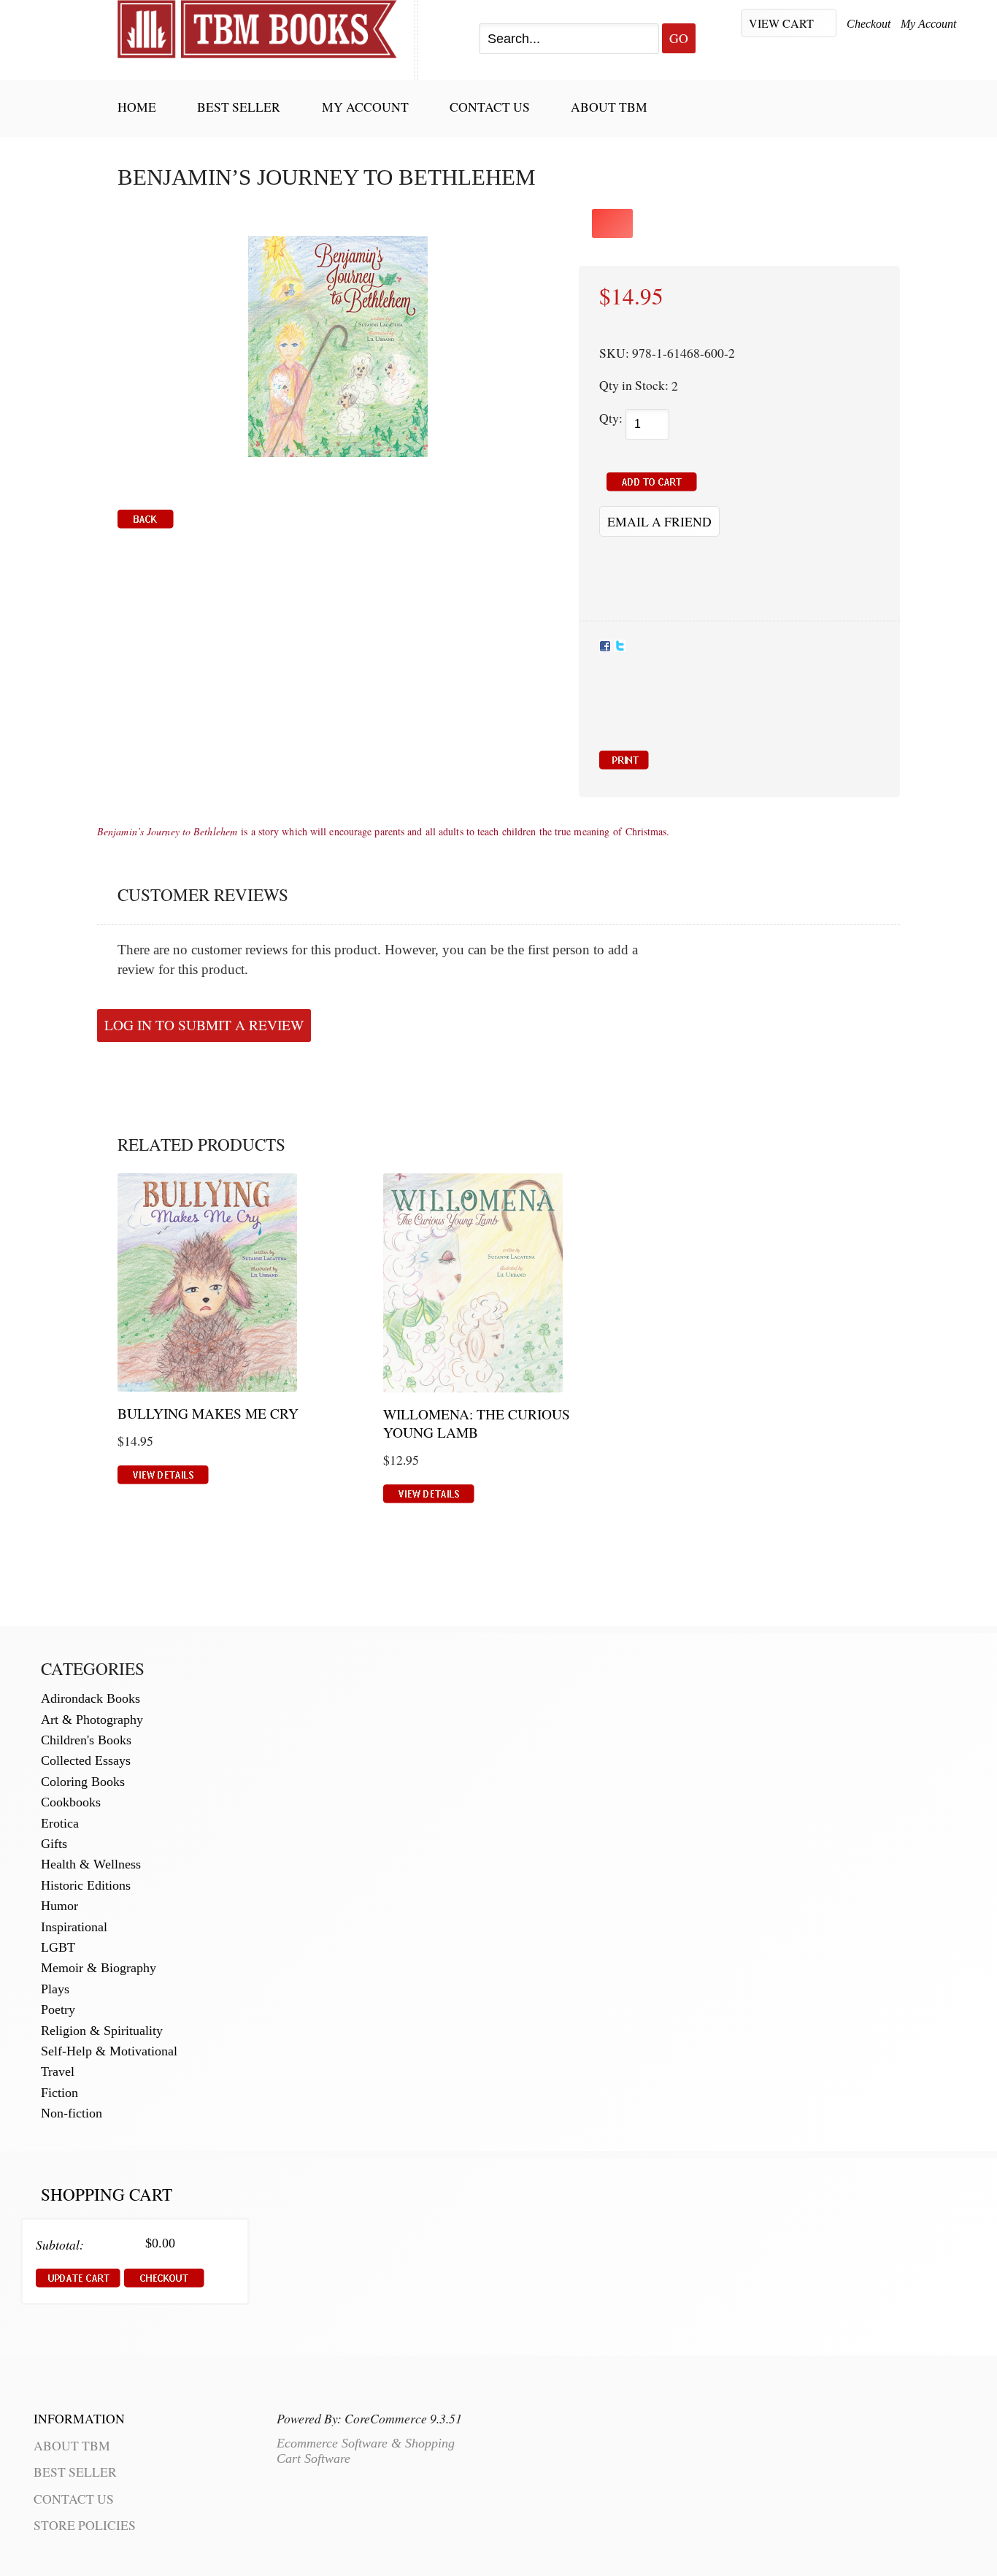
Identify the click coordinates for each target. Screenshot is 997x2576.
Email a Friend (659, 521)
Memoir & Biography (99, 1968)
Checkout (869, 24)
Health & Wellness (91, 1864)
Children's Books (86, 1740)
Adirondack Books (91, 1698)
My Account (928, 24)
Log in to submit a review (204, 1025)
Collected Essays (86, 1760)
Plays (55, 1989)
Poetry (58, 2009)
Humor (59, 1906)
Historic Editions (86, 1885)
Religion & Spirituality (102, 2031)
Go (679, 38)
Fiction (59, 2093)
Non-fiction (72, 2113)
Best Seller (239, 107)
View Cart (783, 23)
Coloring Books (83, 1782)
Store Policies (85, 2525)
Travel (58, 2071)
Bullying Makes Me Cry (208, 1413)
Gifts (54, 1844)
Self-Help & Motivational (109, 2051)
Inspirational (74, 1927)
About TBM (609, 107)
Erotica (60, 1823)
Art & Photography (92, 1720)
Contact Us (490, 107)
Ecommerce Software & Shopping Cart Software (366, 2451)
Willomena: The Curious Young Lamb (477, 1423)
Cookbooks (71, 1802)
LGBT (58, 1947)
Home (137, 107)
